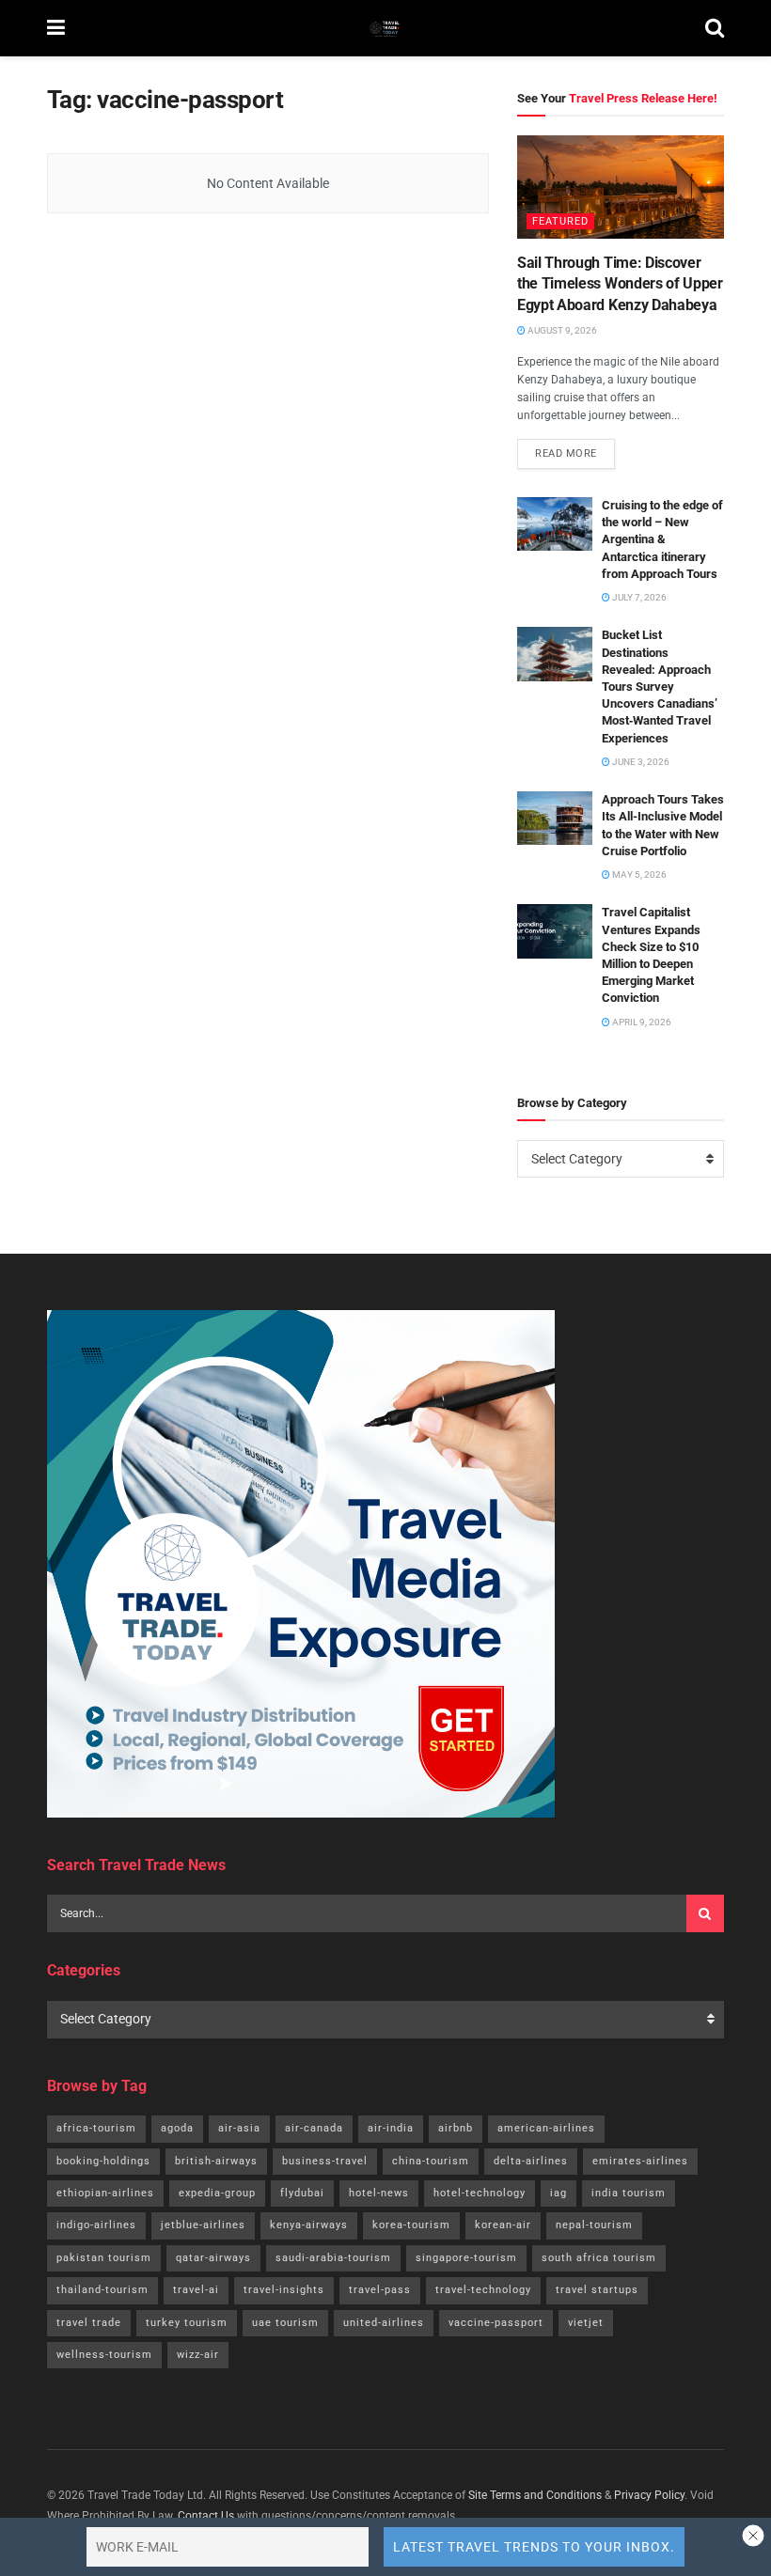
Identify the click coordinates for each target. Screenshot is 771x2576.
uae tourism (285, 2323)
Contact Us (206, 2516)
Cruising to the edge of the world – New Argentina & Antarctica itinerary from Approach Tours (662, 539)
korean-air (503, 2225)
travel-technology (483, 2290)
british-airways (216, 2161)
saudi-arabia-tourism (333, 2258)
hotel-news (379, 2193)
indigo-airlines (96, 2225)
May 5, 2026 (638, 874)
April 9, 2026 (641, 1022)
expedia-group (217, 2193)
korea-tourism (411, 2225)
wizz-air (198, 2355)
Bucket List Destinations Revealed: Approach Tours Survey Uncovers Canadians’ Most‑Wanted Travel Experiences (660, 686)
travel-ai (196, 2290)
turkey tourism (187, 2323)
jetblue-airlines (203, 2225)
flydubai (302, 2193)
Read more (575, 449)
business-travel (325, 2161)
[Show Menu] (56, 28)
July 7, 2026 (638, 597)
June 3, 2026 (640, 762)
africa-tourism (96, 2128)
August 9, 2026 (561, 330)
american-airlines (546, 2128)
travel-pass (380, 2290)
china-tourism (431, 2161)
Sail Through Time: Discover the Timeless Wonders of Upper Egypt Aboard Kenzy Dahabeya (620, 284)
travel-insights (284, 2290)
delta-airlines (531, 2161)
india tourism (629, 2193)
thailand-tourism (102, 2290)
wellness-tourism (104, 2355)
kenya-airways (309, 2225)
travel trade (89, 2323)
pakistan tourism (104, 2258)
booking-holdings (103, 2161)
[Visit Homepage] (385, 28)
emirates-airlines (640, 2161)
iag (559, 2193)
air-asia (239, 2128)
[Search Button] (715, 28)
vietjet (586, 2323)
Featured (560, 221)
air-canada (314, 2128)
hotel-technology (480, 2193)
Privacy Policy (649, 2495)
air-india (391, 2128)
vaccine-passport (496, 2323)
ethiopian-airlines (105, 2193)
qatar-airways (213, 2258)
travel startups (597, 2290)
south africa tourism (599, 2258)
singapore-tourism (466, 2258)
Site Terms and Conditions (535, 2495)
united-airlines (384, 2323)
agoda (177, 2128)
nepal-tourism (594, 2225)
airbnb (456, 2128)
